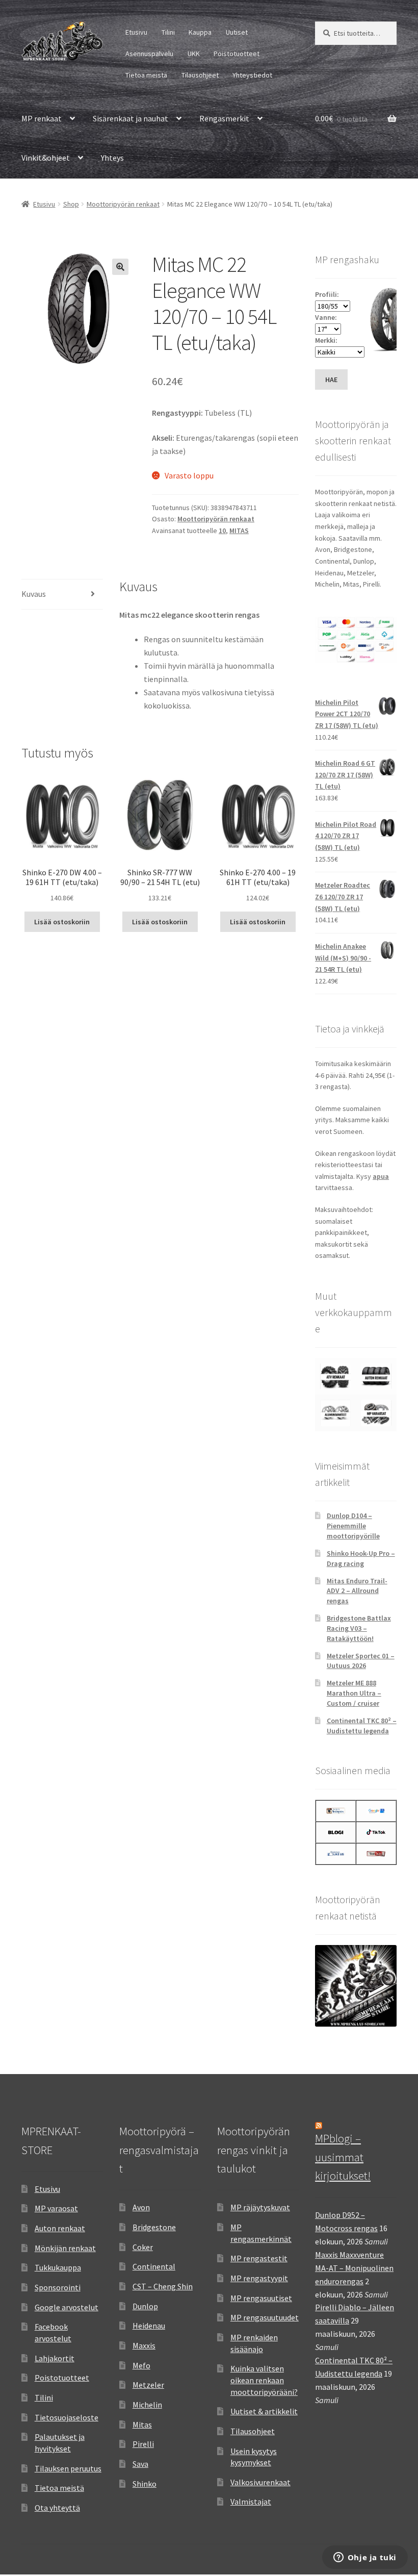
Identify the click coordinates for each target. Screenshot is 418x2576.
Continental (154, 2266)
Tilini (168, 32)
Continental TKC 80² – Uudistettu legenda (362, 1726)
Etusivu (136, 32)
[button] (120, 267)
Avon (141, 2207)
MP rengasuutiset (261, 2298)
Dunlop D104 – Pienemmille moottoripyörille (353, 1526)
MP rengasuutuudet (265, 2317)
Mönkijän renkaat (65, 2248)
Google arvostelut (67, 2307)
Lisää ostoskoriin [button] (62, 922)
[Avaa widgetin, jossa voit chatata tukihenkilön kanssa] (365, 2558)
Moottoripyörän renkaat (123, 204)
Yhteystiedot (252, 75)
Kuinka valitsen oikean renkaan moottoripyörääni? (264, 2380)
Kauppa (200, 32)
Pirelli (143, 2444)
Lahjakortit (55, 2358)
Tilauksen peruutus (68, 2468)
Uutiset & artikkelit (264, 2411)
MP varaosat (56, 2208)
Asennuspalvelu (149, 54)
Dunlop (145, 2306)
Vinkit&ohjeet (46, 158)
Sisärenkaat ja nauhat (130, 118)
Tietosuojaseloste (67, 2417)
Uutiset (237, 32)
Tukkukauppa (58, 2267)
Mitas (142, 2425)
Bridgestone (154, 2227)
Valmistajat (251, 2502)
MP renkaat (42, 118)
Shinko (145, 2484)
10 (222, 531)
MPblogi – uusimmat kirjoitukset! (343, 2157)
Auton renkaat (60, 2228)
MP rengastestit (259, 2258)
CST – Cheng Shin (163, 2286)
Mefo (141, 2365)
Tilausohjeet (200, 75)
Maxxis (144, 2345)
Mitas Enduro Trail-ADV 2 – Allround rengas (357, 1591)
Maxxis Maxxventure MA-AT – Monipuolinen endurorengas (354, 2268)
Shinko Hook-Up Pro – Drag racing (361, 1558)
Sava (140, 2464)
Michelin (147, 2405)
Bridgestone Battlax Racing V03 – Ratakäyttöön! (359, 1628)
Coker (143, 2247)
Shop (71, 204)
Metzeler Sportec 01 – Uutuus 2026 (361, 1661)
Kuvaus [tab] (34, 594)
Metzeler (148, 2385)
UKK (194, 54)
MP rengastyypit (259, 2278)
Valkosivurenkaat (260, 2482)
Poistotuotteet (237, 54)
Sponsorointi (58, 2287)
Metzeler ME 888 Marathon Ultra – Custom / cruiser (354, 1693)
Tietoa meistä (146, 75)
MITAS (239, 531)
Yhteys (112, 158)
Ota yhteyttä (57, 2508)
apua (381, 1176)
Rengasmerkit (224, 118)
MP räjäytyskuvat (260, 2207)
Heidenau (149, 2326)
